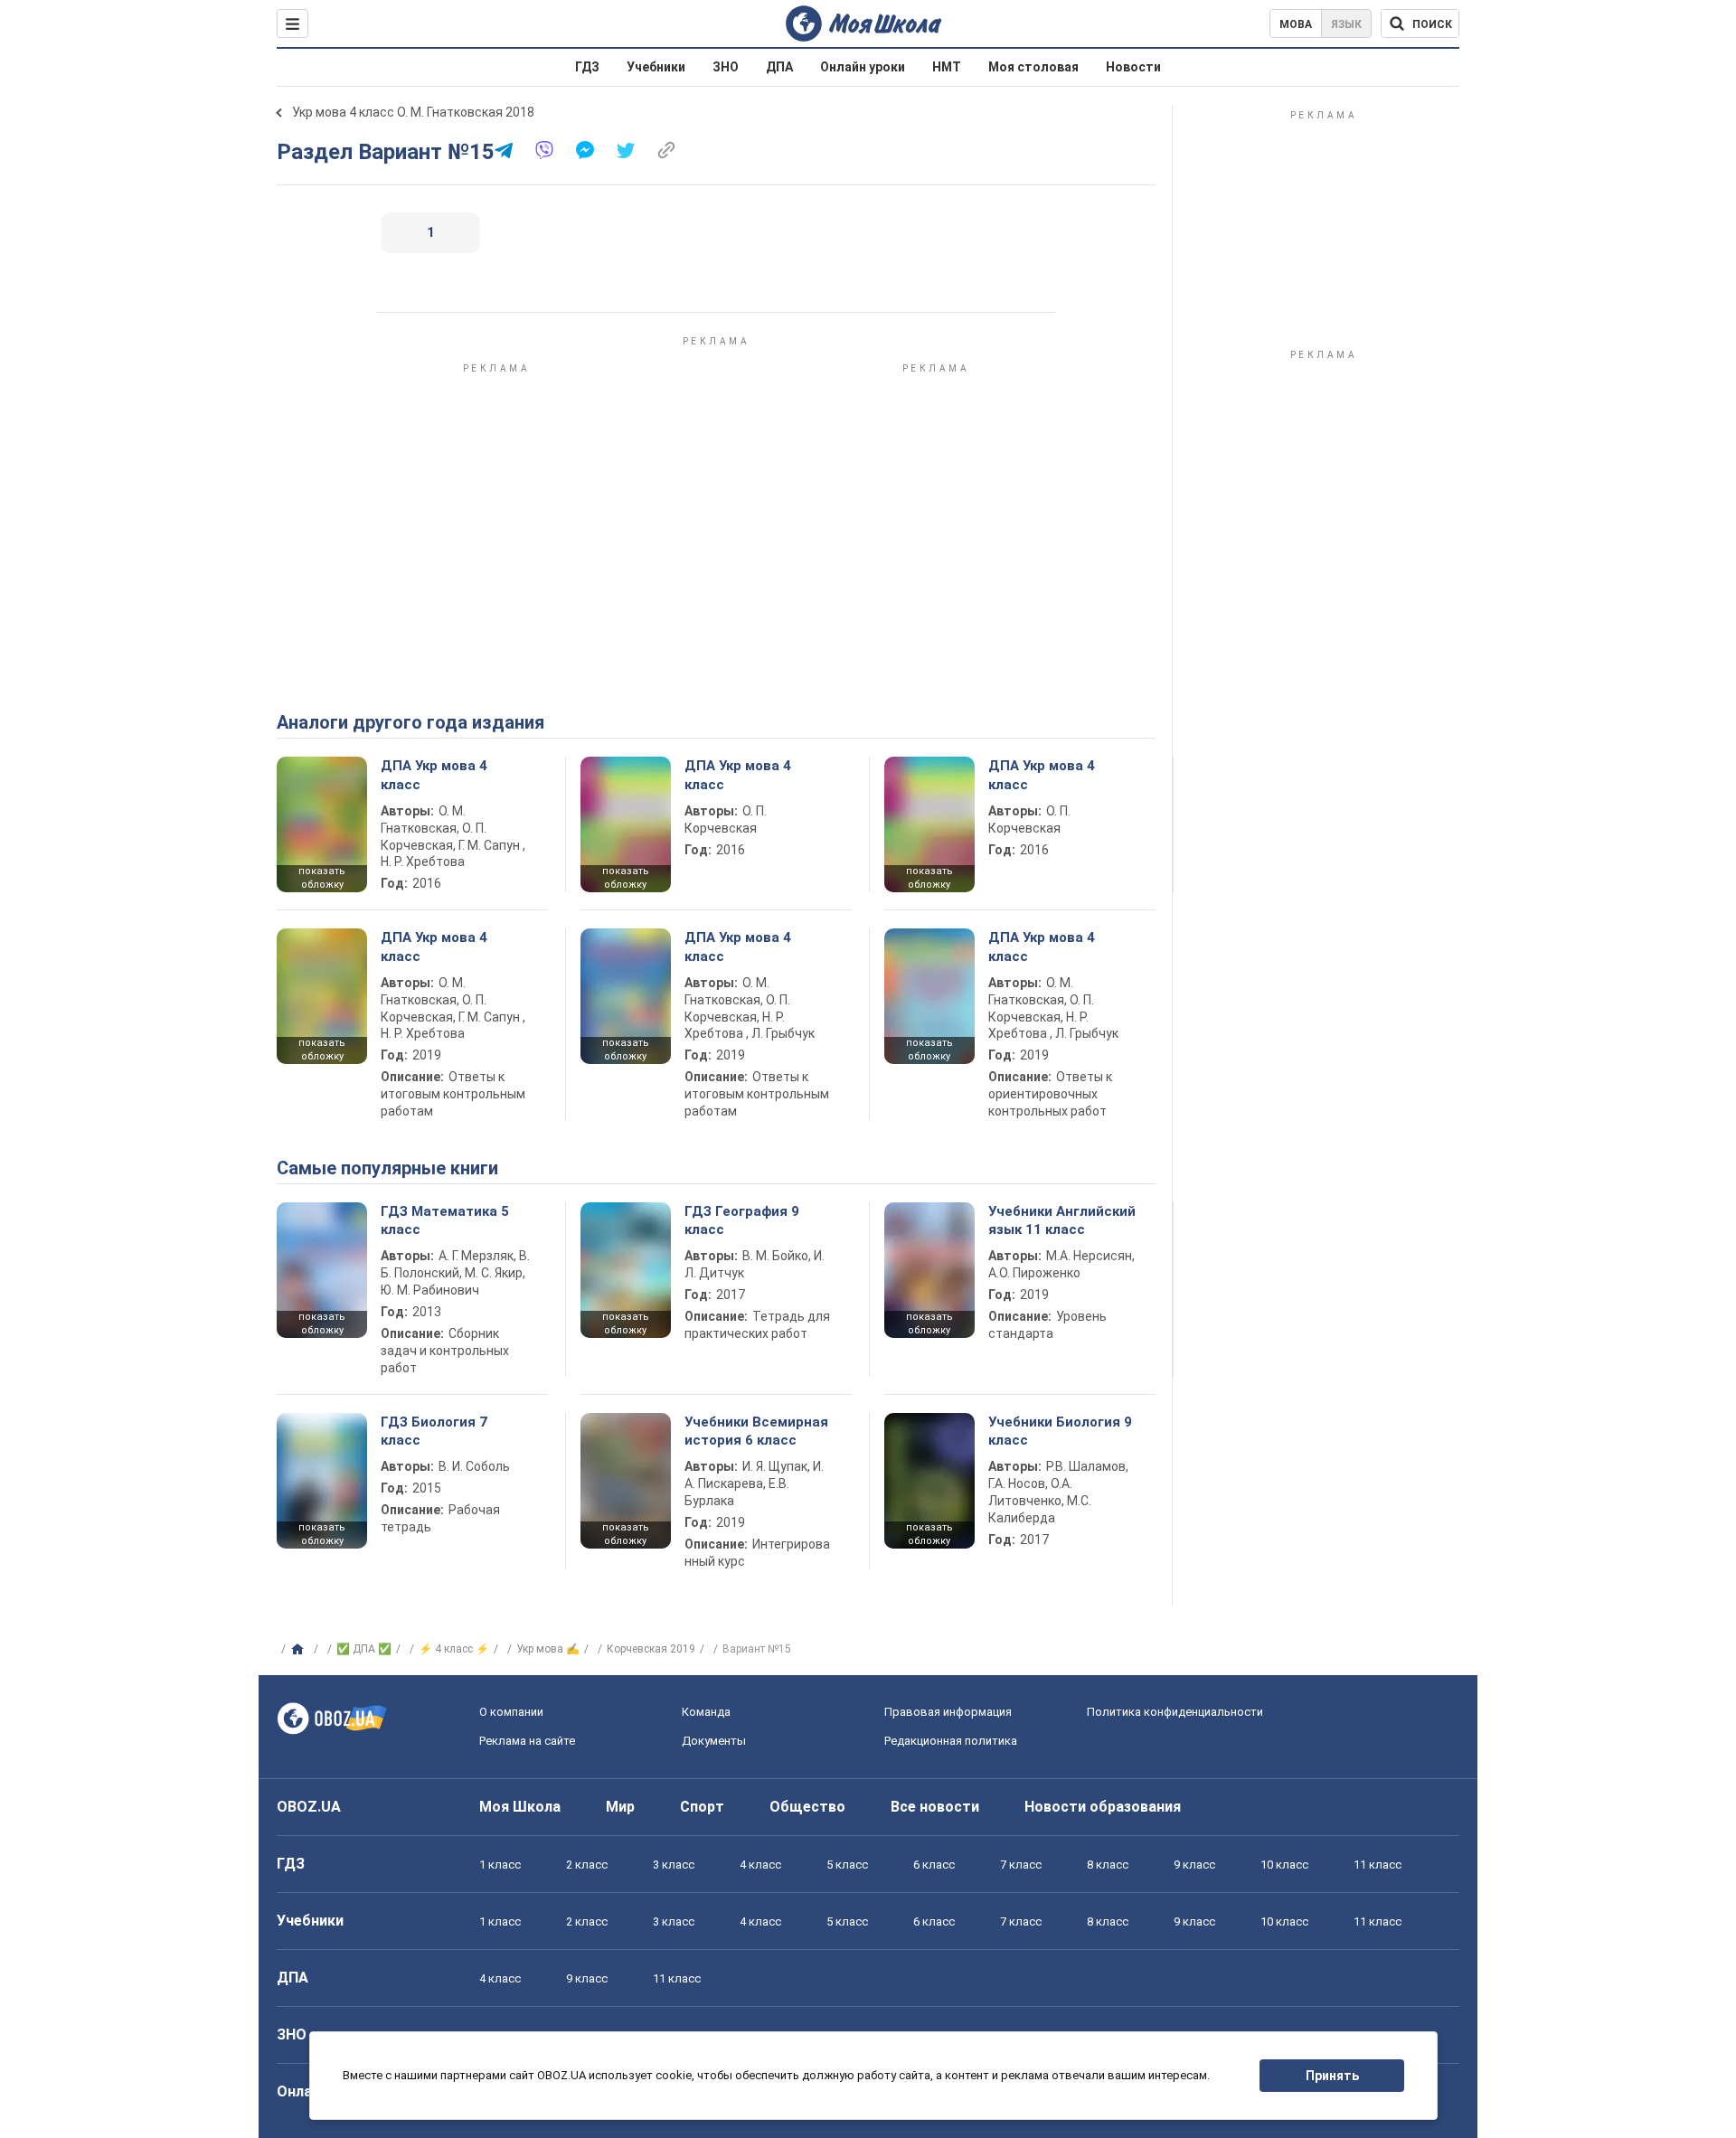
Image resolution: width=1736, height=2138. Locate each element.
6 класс (934, 1865)
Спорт (702, 1807)
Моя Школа (520, 1807)
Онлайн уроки (863, 67)
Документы (714, 1741)
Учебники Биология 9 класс (1060, 1431)
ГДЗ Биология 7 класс (434, 1431)
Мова (1296, 24)
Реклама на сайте (527, 1741)
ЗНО (726, 67)
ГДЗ (587, 67)
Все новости (935, 1807)
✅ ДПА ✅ (364, 1649)
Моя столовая (1033, 67)
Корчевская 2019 (651, 1649)
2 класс (587, 1865)
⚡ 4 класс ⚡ (454, 1649)
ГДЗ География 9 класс (742, 1220)
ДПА (779, 67)
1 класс (500, 1865)
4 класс (760, 1865)
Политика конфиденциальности (1175, 1712)
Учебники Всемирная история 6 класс (756, 1431)
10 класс (1284, 1865)
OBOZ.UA (309, 1807)
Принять (1332, 2076)
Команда (706, 1712)
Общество (807, 1807)
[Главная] (300, 1650)
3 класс (674, 1865)
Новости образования (1103, 1807)
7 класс (1021, 1865)
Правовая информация (948, 1712)
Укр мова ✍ (548, 1649)
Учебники (656, 67)
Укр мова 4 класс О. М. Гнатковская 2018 (413, 112)
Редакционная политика (951, 1741)
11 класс (1377, 1865)
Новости (1133, 67)
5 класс (847, 1865)
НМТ (947, 67)
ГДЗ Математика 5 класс (445, 1220)
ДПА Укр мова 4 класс (434, 775)
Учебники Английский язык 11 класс (1062, 1220)
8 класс (1108, 1865)
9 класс (1194, 1865)
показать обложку (322, 878)
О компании (511, 1712)
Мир (620, 1807)
